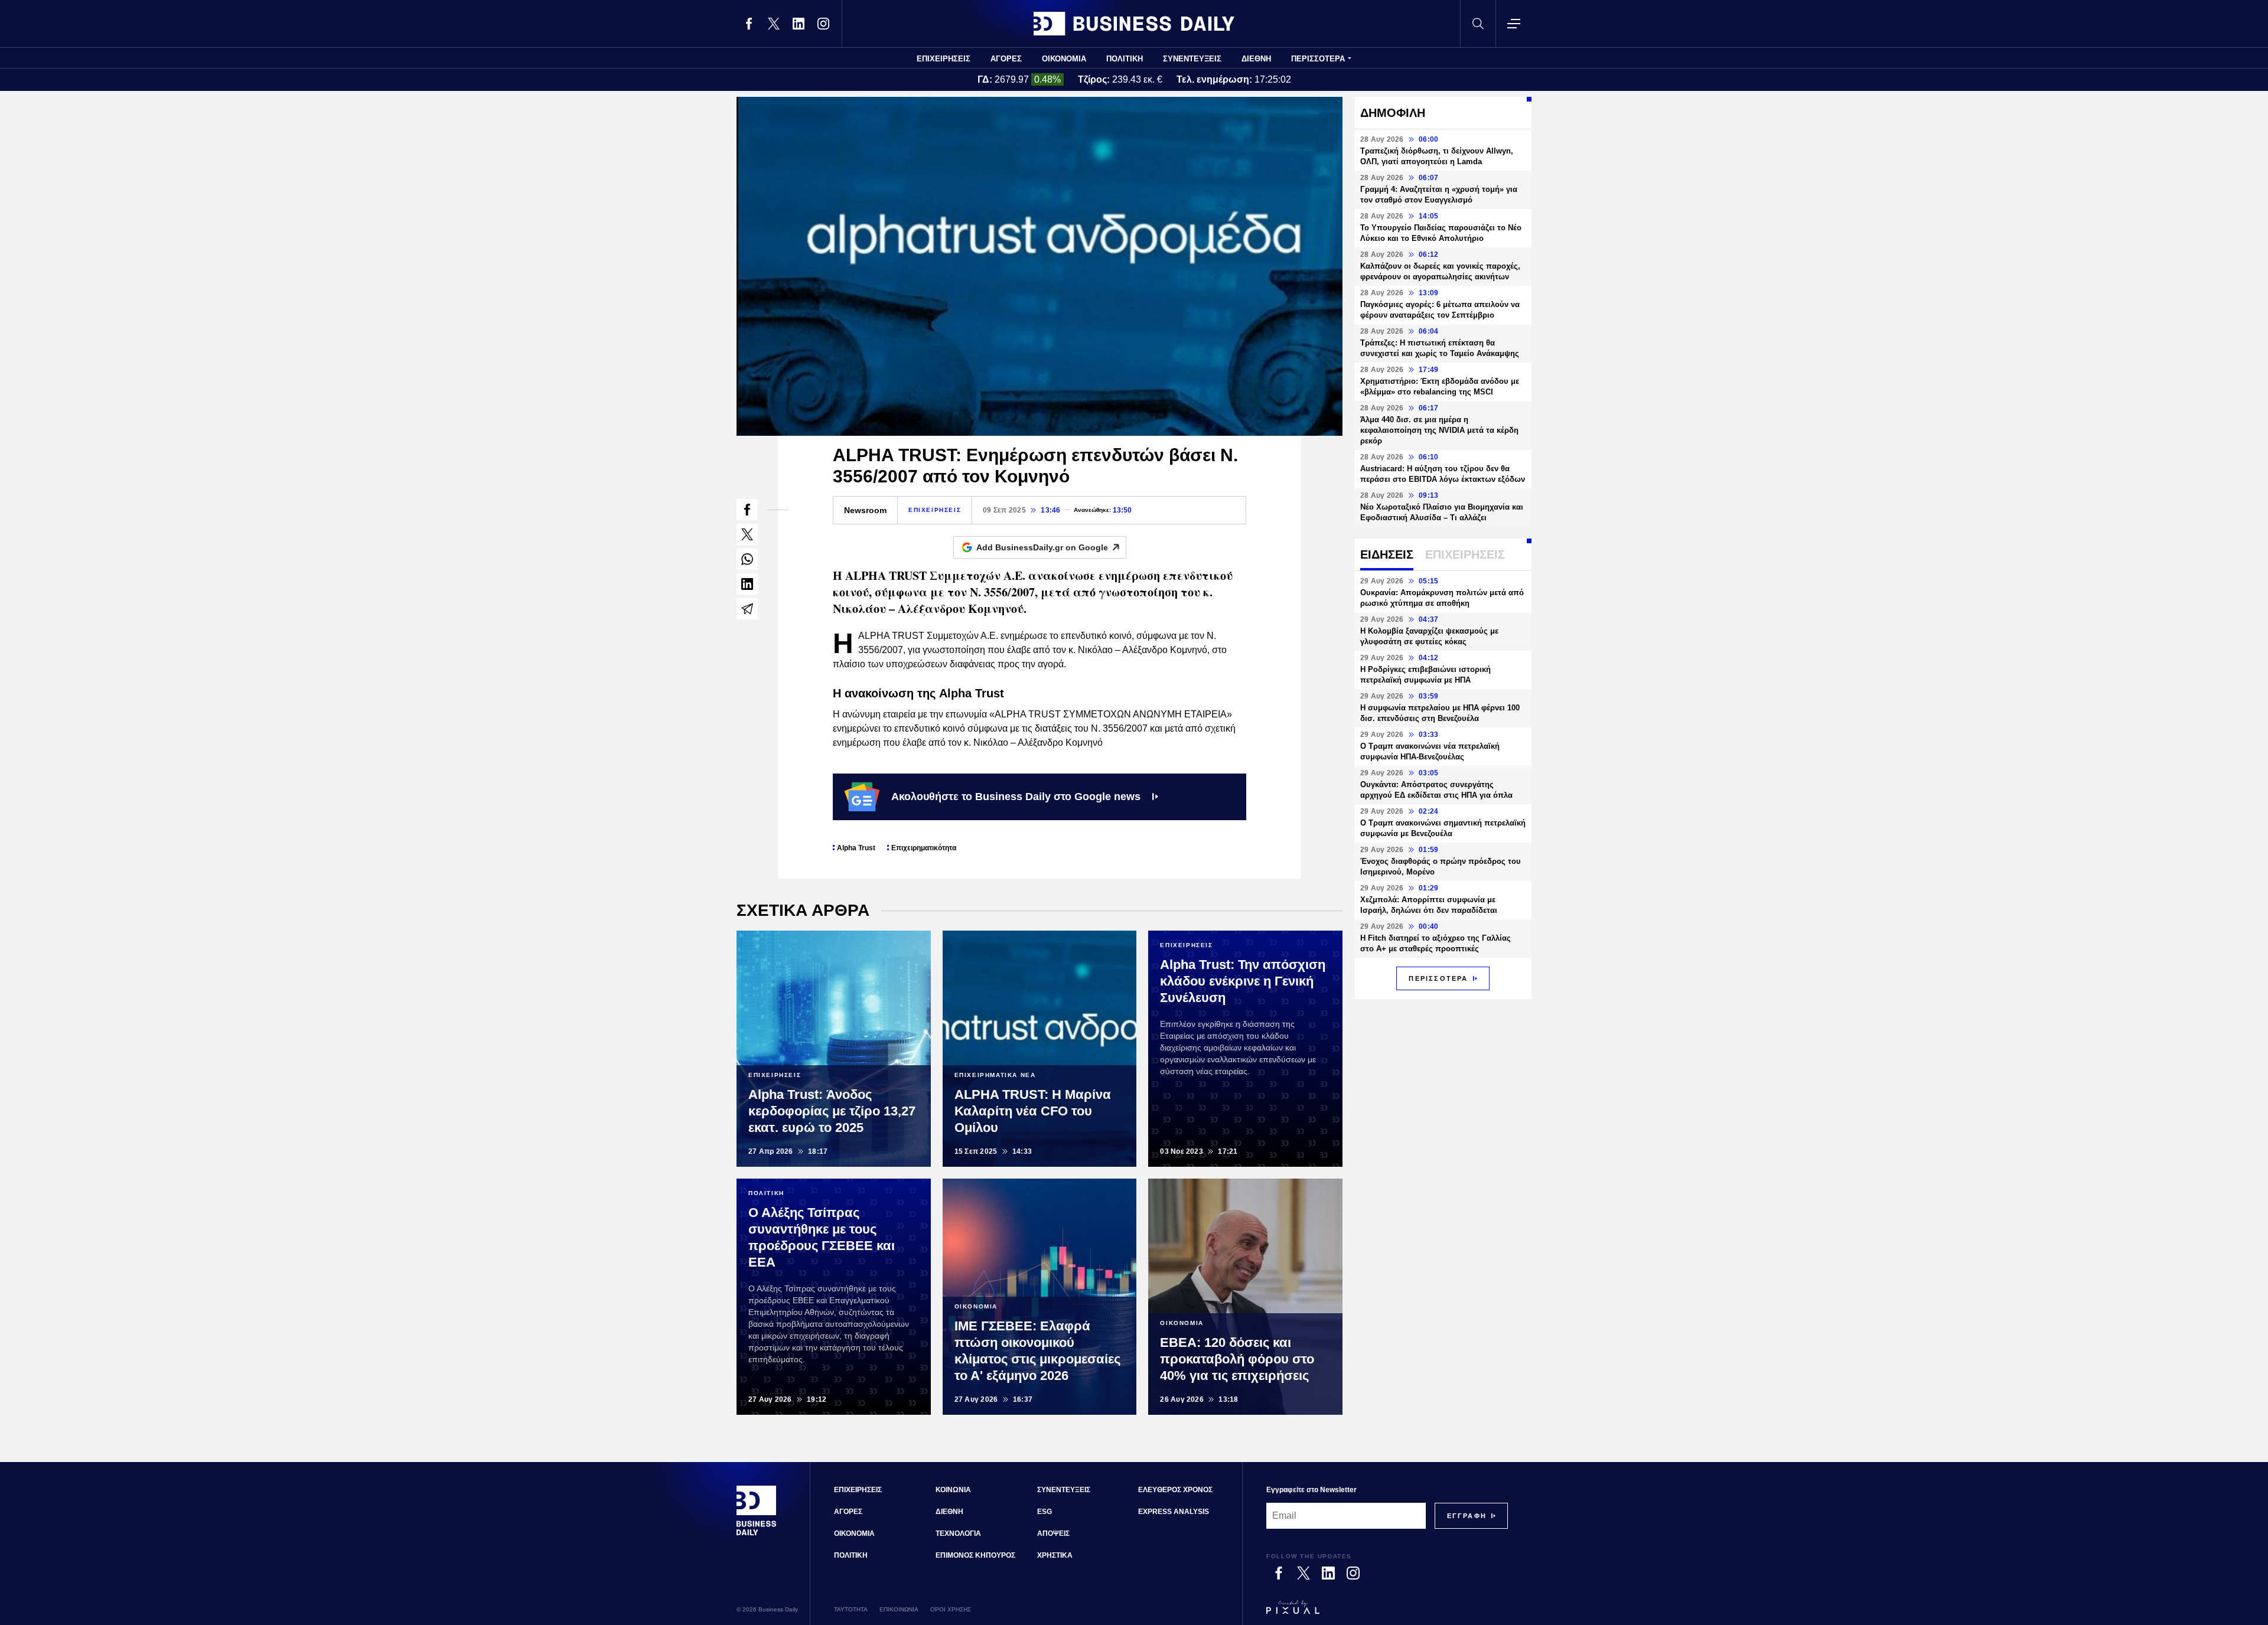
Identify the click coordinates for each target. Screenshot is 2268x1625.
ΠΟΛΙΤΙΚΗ (1125, 59)
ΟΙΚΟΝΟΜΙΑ (1064, 59)
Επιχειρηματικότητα (924, 848)
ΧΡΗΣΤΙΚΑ (1055, 1555)
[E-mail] (747, 609)
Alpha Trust (856, 848)
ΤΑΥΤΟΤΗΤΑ (851, 1609)
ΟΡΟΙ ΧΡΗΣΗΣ (951, 1609)
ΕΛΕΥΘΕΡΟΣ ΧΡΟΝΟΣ (1175, 1490)
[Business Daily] (1134, 24)
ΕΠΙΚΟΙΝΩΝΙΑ (899, 1609)
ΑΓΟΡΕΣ (1006, 59)
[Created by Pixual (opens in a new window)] (1387, 1613)
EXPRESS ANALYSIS (1174, 1512)
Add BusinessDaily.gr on (1042, 547)
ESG (1045, 1512)
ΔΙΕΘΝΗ (1256, 59)
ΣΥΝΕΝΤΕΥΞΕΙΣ (1192, 59)
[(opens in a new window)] (749, 24)
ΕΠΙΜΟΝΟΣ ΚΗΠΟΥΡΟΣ (975, 1555)
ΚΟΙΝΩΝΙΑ (953, 1490)
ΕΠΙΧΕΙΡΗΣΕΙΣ (944, 59)
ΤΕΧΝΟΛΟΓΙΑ (958, 1533)
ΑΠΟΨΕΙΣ (1053, 1533)
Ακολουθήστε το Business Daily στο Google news (1016, 797)
